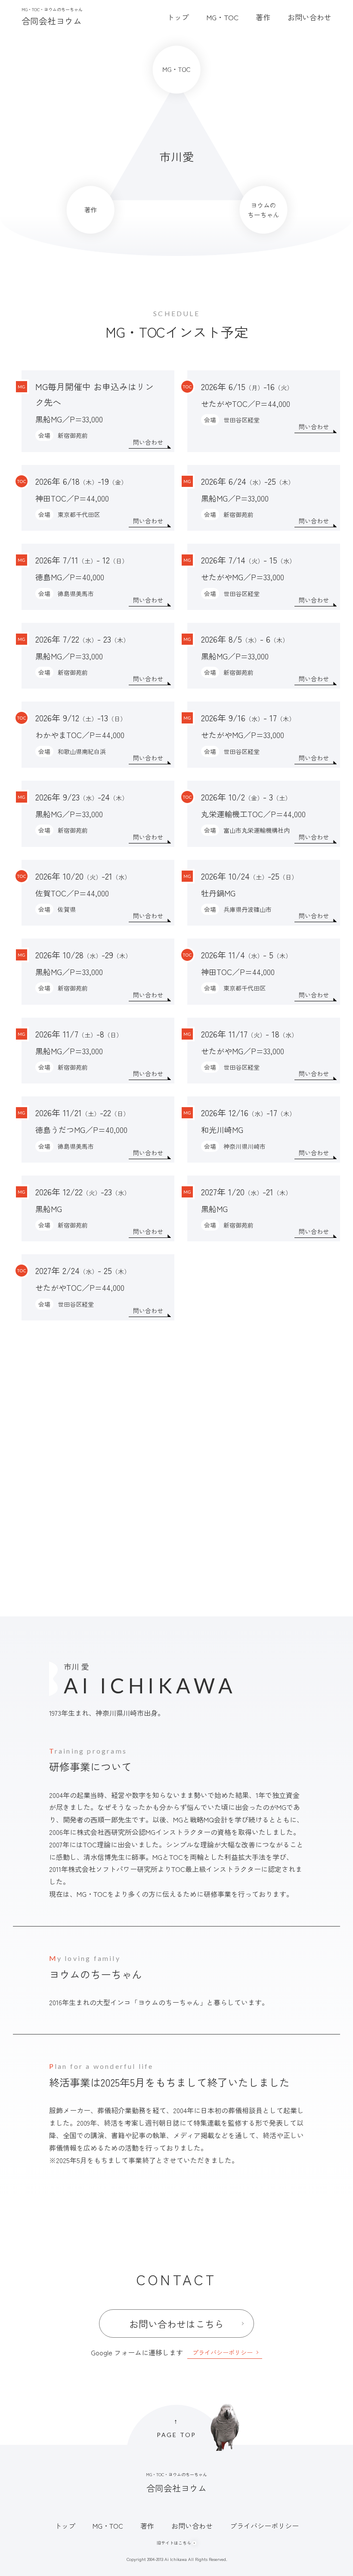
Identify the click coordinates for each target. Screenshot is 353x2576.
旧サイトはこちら (174, 2543)
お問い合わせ (317, 2547)
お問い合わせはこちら (176, 2324)
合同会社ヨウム (52, 17)
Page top (176, 2428)
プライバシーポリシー (223, 2352)
